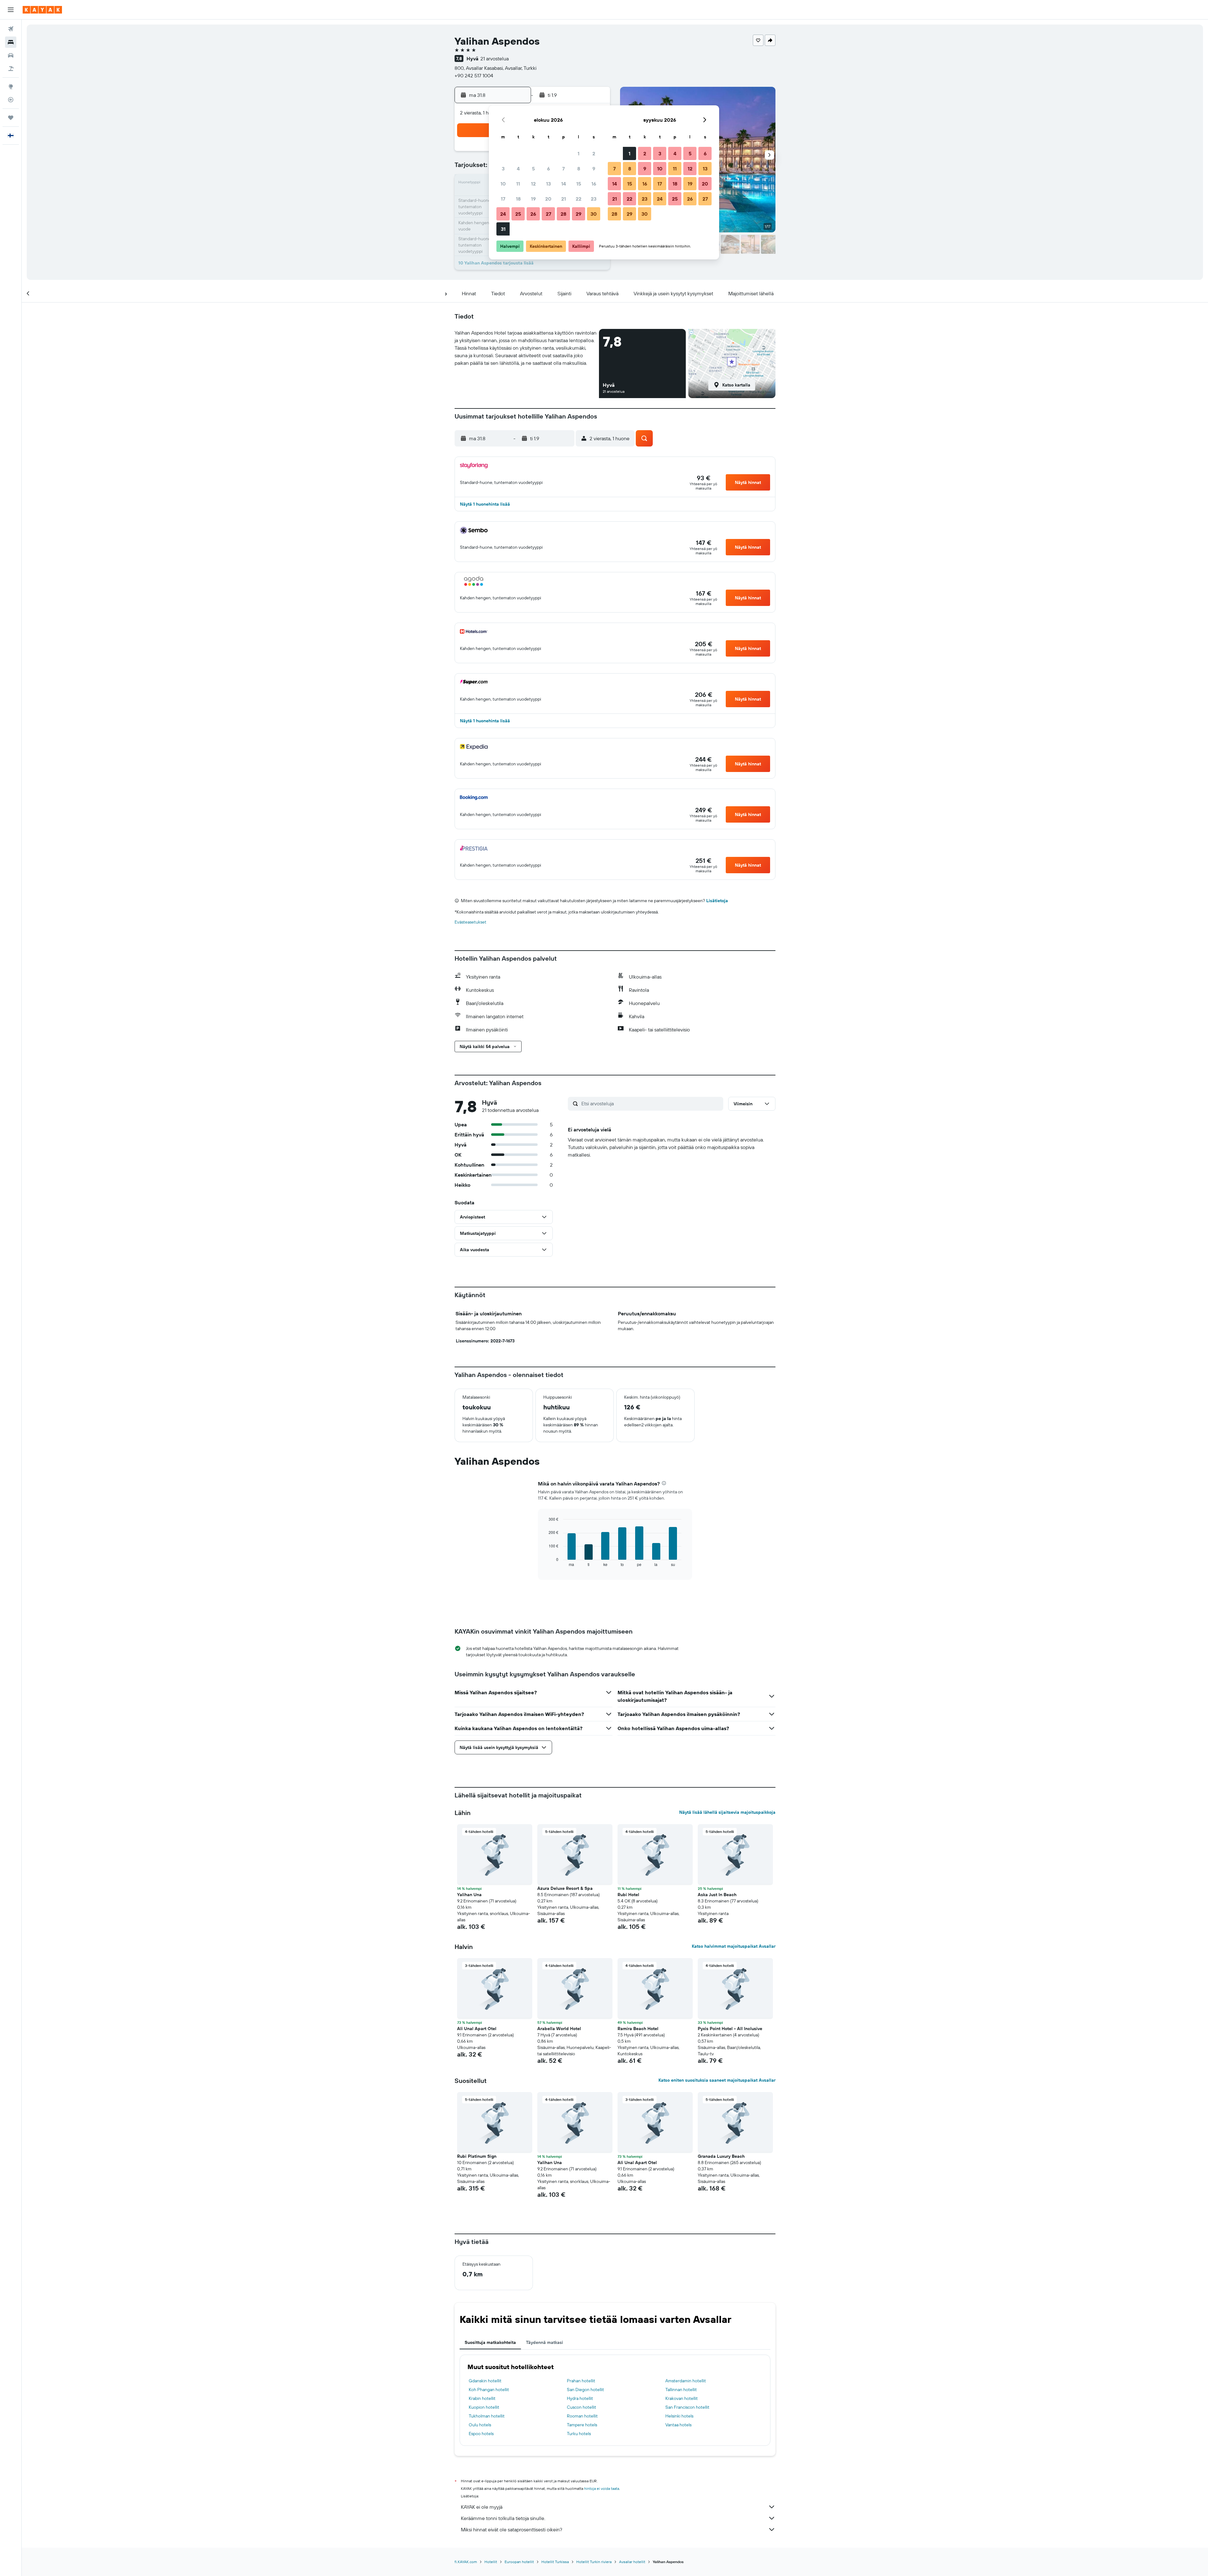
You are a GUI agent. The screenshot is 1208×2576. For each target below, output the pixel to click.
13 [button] (548, 184)
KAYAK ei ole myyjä (482, 2507)
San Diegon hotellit (585, 2390)
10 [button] (503, 184)
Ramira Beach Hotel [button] (638, 2029)
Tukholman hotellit (487, 2416)
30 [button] (594, 214)
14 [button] (564, 184)
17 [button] (503, 199)
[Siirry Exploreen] (11, 86)
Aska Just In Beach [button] (717, 1895)
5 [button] (533, 169)
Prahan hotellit (581, 2381)
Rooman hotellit (582, 2416)
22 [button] (579, 199)
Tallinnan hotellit (681, 2390)
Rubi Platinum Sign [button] (477, 2156)
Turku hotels (579, 2434)
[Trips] (11, 118)
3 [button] (503, 169)
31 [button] (503, 229)
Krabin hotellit (482, 2398)
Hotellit (491, 2562)
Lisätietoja (717, 901)
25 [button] (518, 214)
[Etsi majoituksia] (11, 42)
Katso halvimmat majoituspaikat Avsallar (734, 1946)
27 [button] (548, 214)
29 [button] (579, 214)
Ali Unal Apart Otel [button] (477, 2029)
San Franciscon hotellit (687, 2407)
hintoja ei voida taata (602, 2488)
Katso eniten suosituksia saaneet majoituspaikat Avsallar (717, 2080)
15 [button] (579, 184)
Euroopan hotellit (519, 2562)
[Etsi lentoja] (11, 29)
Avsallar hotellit (632, 2562)
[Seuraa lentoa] (11, 100)
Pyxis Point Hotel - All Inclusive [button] (730, 2029)
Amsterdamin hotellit (686, 2381)
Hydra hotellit (580, 2398)
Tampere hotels (582, 2425)
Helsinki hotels (679, 2416)
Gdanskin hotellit (485, 2381)
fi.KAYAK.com (466, 2562)
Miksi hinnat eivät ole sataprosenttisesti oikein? (512, 2529)
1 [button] (579, 153)
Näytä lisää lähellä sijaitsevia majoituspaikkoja (727, 1812)
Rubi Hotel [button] (628, 1895)
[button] (11, 10)
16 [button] (594, 184)
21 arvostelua (495, 58)
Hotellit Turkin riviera (594, 2562)
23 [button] (594, 199)
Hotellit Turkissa (555, 2562)
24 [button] (503, 214)
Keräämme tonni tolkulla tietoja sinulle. (503, 2518)
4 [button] (518, 169)
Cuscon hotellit (582, 2407)
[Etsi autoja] (11, 55)
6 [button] (548, 169)
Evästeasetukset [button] (470, 922)
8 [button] (579, 169)
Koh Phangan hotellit (489, 2390)
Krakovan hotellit (682, 2398)
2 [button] (594, 153)
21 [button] (564, 199)
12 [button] (533, 184)
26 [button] (533, 214)
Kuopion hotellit (484, 2407)
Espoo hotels (481, 2434)
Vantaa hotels (678, 2425)
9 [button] (594, 169)
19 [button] (533, 199)
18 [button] (518, 199)
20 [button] (548, 199)
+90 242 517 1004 (474, 75)
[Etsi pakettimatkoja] (11, 69)
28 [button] (563, 214)
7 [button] (563, 169)
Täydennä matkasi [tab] (545, 2342)
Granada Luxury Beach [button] (721, 2156)
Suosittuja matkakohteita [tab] (490, 2342)
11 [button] (518, 184)
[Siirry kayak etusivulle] (42, 10)
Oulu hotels (480, 2425)
